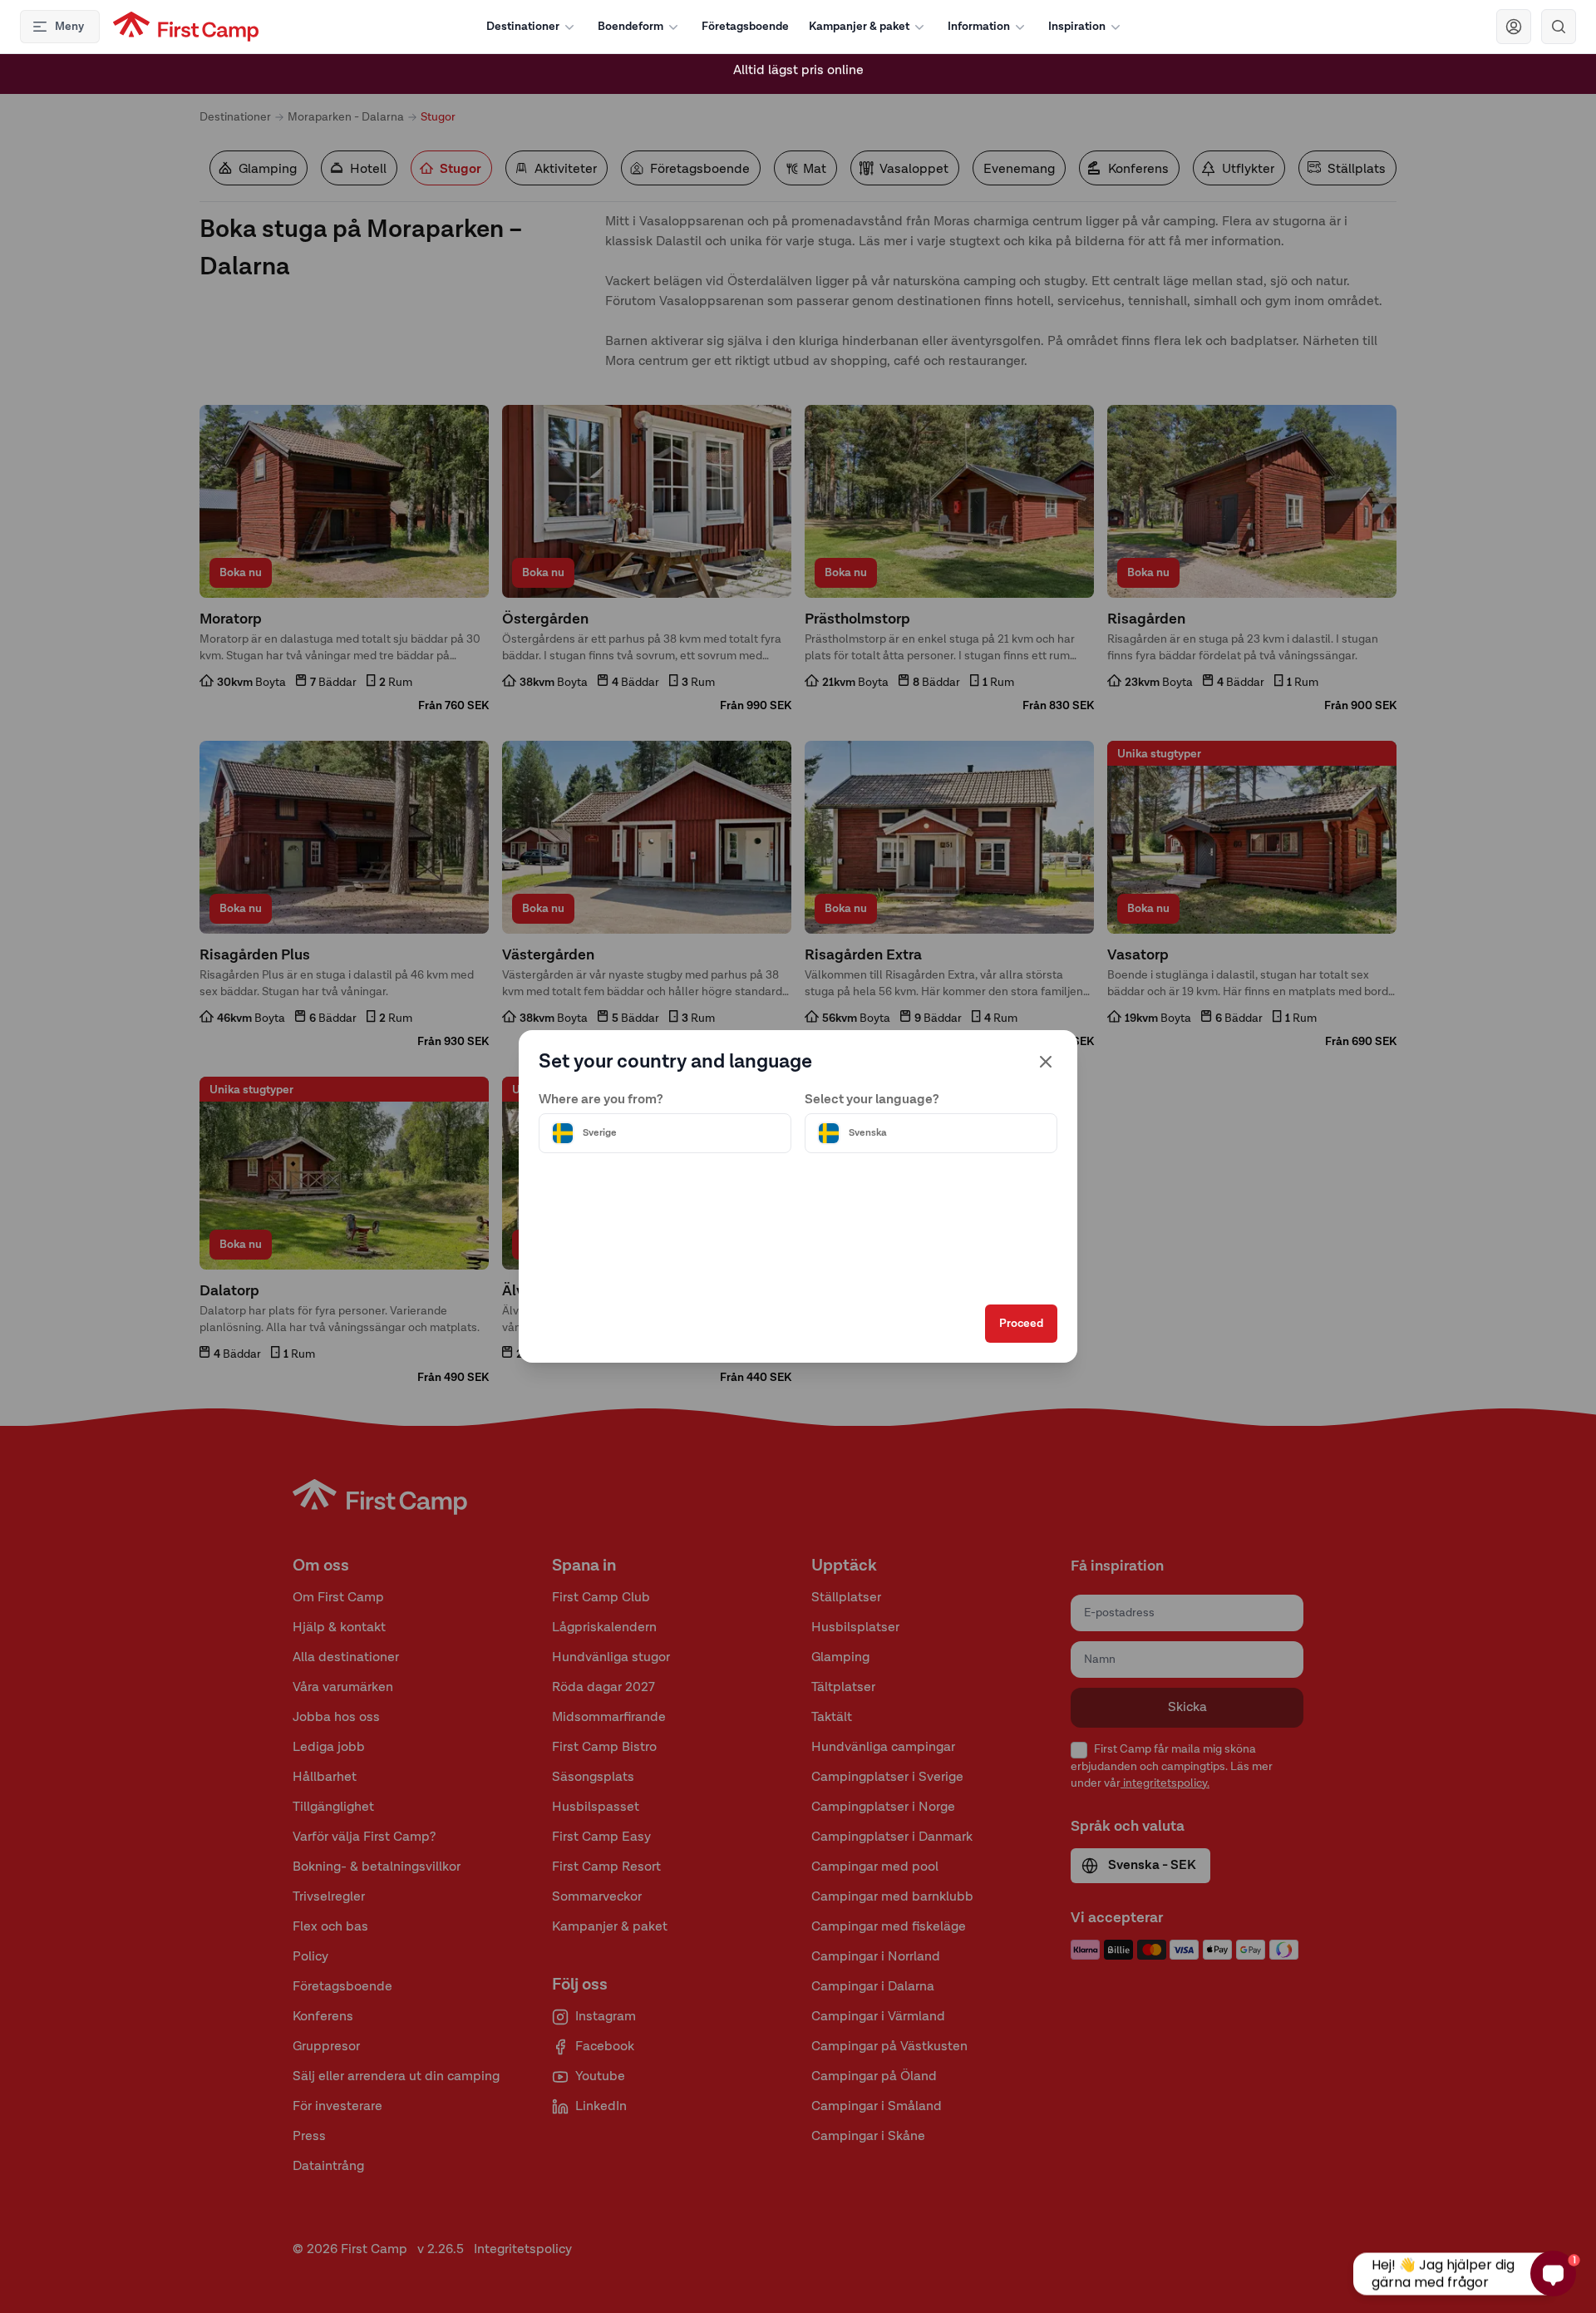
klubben (774, 74)
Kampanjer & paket (859, 27)
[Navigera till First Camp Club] (1514, 27)
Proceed (1021, 1324)
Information (979, 27)
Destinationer (523, 27)
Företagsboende (745, 27)
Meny (69, 27)
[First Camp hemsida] (186, 27)
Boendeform (631, 27)
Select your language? (872, 1100)
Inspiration (1077, 27)
